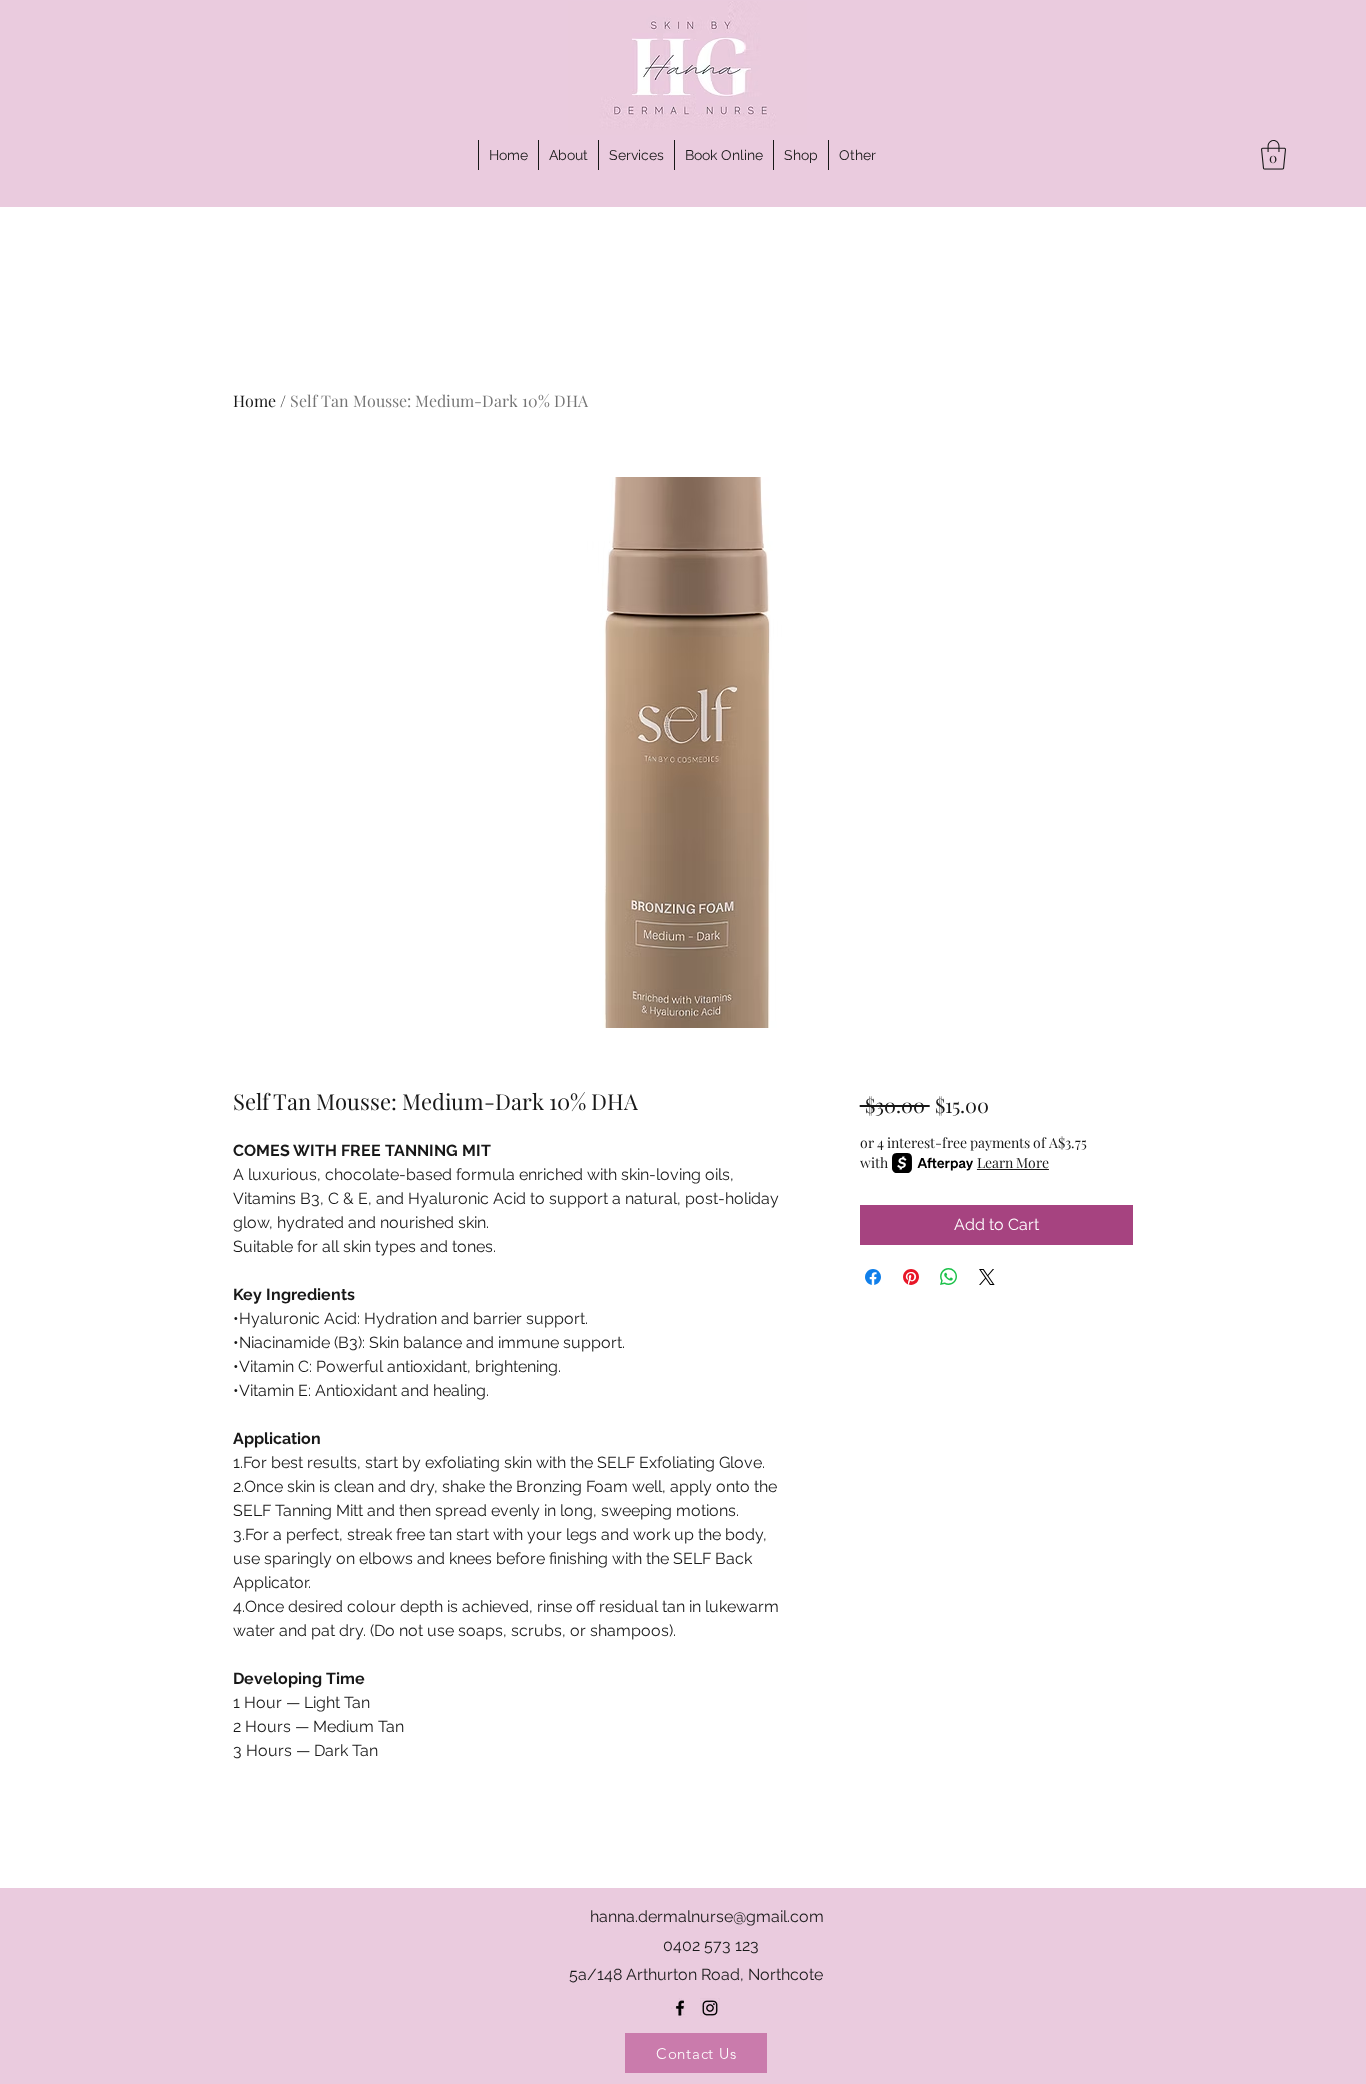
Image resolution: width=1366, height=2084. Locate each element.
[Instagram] (710, 2008)
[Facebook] (680, 2008)
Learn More (1013, 1162)
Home (254, 400)
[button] (857, 155)
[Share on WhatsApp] (949, 1277)
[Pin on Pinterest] (911, 1277)
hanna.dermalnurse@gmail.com (707, 1916)
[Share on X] (987, 1277)
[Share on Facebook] (873, 1277)
